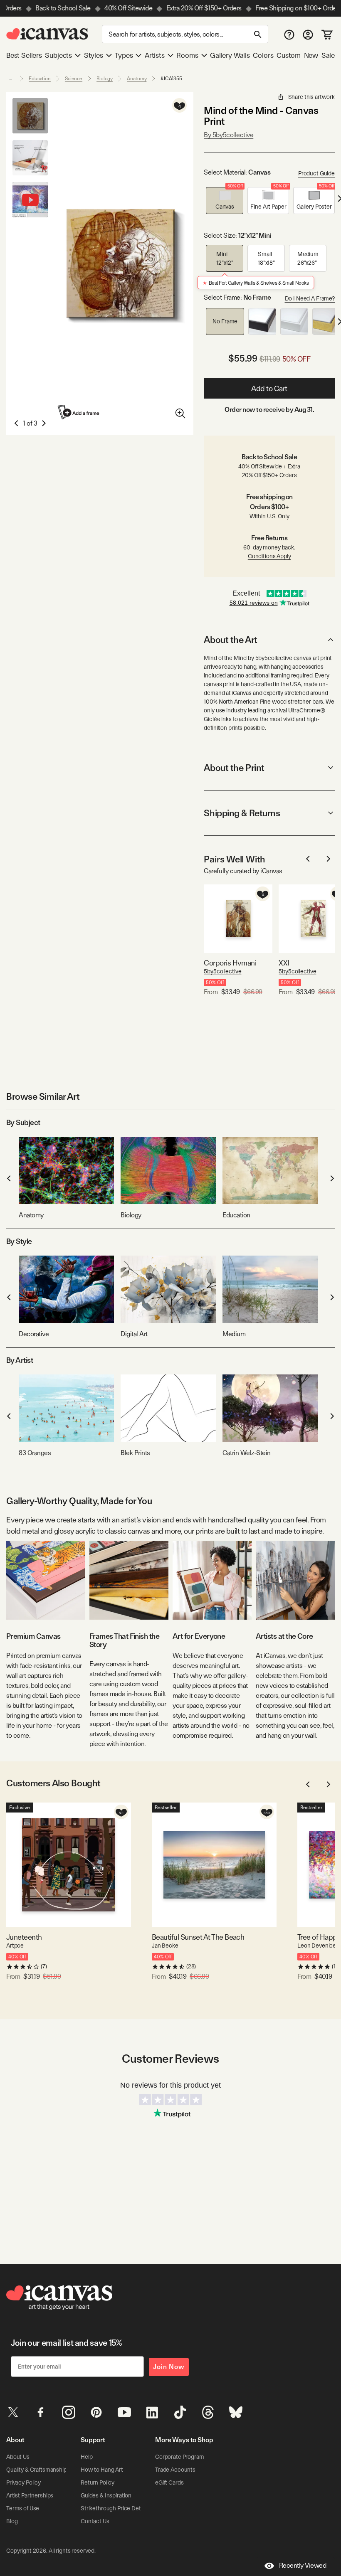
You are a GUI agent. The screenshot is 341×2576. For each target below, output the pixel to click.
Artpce (15, 1946)
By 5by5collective (229, 135)
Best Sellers (24, 55)
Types (124, 55)
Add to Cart (269, 388)
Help (86, 2457)
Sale (328, 55)
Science (74, 79)
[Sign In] (308, 34)
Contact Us (95, 2521)
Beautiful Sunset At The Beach (198, 1937)
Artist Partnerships (30, 2495)
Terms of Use (23, 2508)
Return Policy (98, 2482)
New (311, 55)
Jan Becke (165, 1946)
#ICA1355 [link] (171, 79)
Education (40, 79)
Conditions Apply (269, 556)
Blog (12, 2521)
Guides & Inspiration (106, 2495)
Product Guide (316, 173)
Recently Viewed (303, 2565)
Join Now (169, 2367)
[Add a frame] (79, 412)
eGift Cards (169, 2482)
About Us (18, 2457)
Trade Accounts (175, 2470)
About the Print (234, 768)
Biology (105, 79)
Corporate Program (180, 2457)
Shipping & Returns (242, 813)
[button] (225, 201)
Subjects (58, 55)
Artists (155, 55)
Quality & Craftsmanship (37, 2470)
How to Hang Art (102, 2470)
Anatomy (137, 79)
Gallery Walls (230, 55)
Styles (94, 55)
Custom (289, 55)
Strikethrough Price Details (115, 2508)
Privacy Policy (23, 2482)
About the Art (230, 640)
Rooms (187, 55)
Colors (263, 55)
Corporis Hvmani (230, 963)
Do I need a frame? (310, 298)
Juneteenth (24, 1937)
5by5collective (222, 971)
